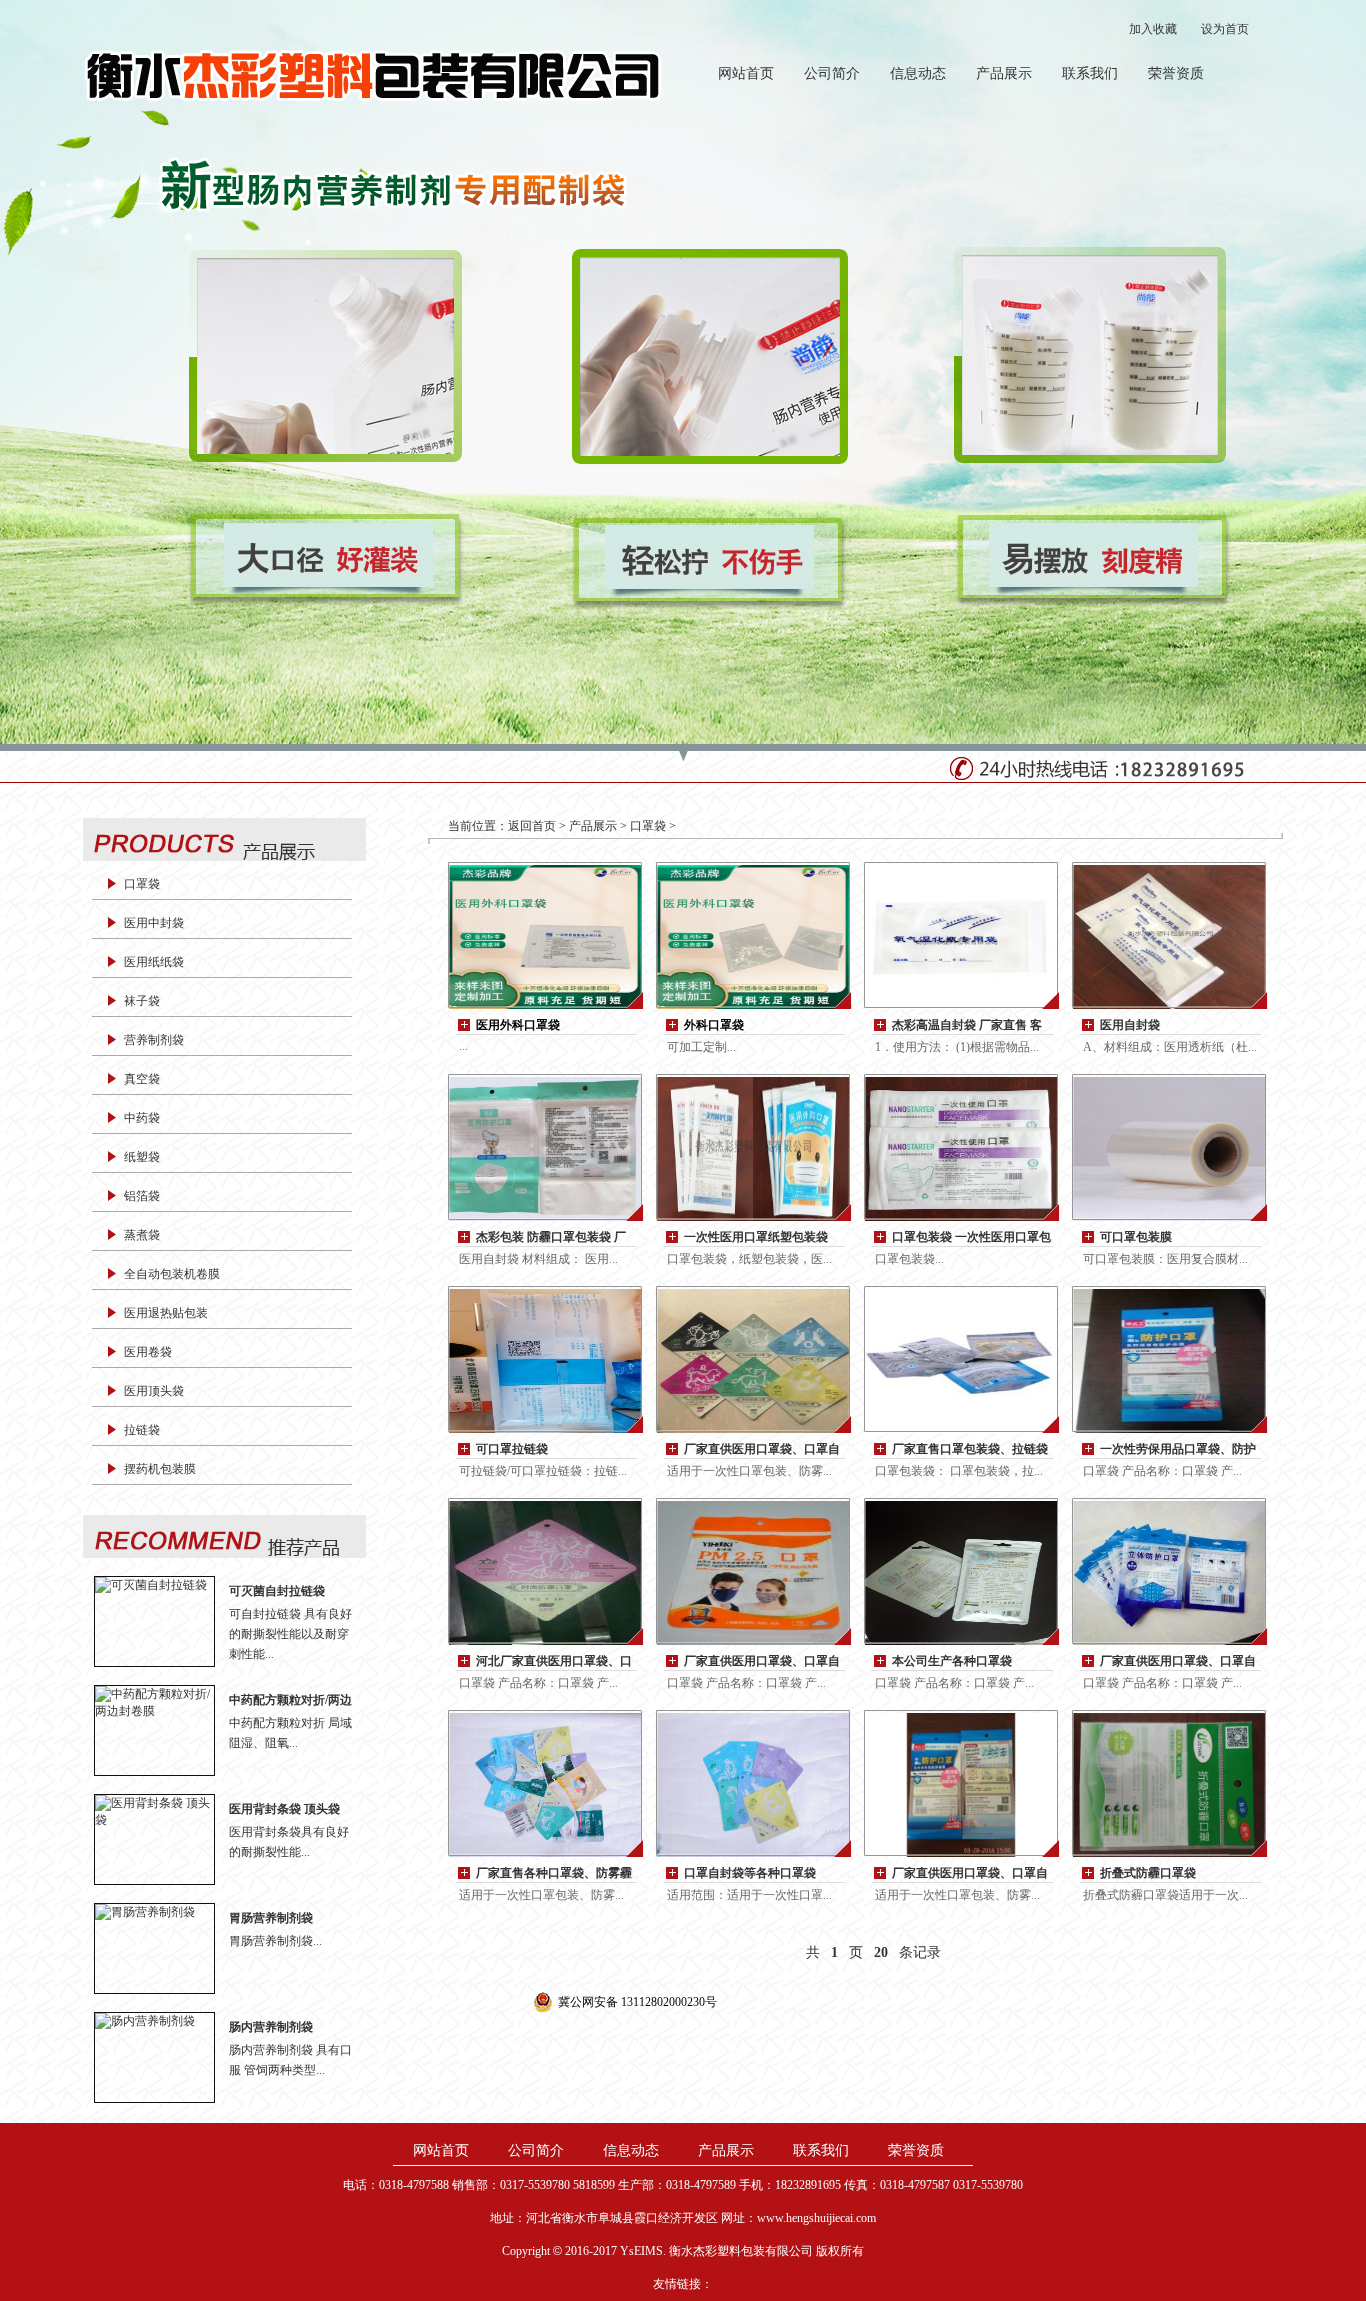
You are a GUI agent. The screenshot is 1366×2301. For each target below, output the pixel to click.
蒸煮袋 (142, 1235)
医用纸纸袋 (154, 962)
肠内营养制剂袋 (271, 2027)
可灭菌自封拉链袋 (277, 1591)
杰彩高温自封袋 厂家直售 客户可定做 (967, 1026)
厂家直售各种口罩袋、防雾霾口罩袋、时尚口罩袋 (554, 1874)
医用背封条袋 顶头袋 (284, 1809)
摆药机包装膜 (160, 1469)
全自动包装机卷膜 (172, 1274)
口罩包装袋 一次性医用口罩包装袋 (971, 1238)
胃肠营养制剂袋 (271, 1918)
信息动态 (918, 73)
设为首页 (1225, 29)
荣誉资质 (1176, 73)
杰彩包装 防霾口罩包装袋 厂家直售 (551, 1238)
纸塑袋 (142, 1157)
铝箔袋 (142, 1196)
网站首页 (746, 73)
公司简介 (832, 73)
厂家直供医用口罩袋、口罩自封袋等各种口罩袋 (762, 1450)
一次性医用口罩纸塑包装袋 (756, 1237)
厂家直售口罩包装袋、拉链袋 (970, 1449)
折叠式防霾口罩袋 (1148, 1873)
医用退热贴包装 (166, 1313)
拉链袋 (142, 1430)
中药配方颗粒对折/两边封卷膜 (290, 1700)
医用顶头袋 (154, 1391)
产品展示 (1004, 73)
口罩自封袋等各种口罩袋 (750, 1873)
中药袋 (142, 1118)
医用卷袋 (148, 1352)
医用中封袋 (154, 923)
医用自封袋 (1130, 1025)
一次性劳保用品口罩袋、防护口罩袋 (1178, 1450)
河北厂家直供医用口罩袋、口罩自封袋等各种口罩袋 (554, 1662)
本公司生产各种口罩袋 (952, 1661)
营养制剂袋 (154, 1040)
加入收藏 (1153, 29)
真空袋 (142, 1079)
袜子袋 (142, 1001)
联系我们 (1090, 73)
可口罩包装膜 (1136, 1237)
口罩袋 (142, 884)
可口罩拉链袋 (512, 1449)
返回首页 (532, 826)
